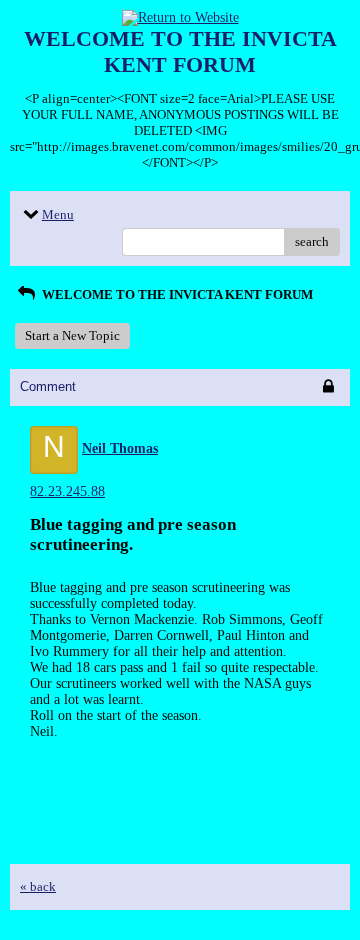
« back (38, 886)
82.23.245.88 (67, 491)
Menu (58, 214)
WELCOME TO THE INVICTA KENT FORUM (176, 294)
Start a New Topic (72, 335)
